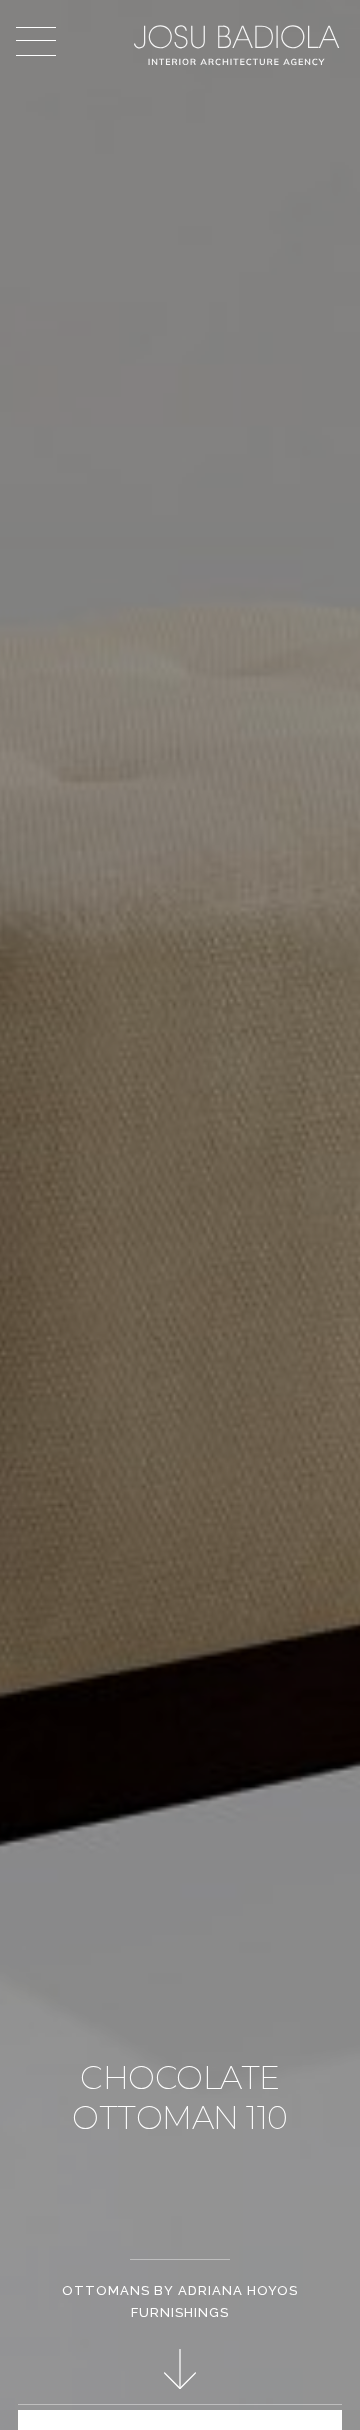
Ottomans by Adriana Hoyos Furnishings (180, 2301)
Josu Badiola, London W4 (239, 45)
